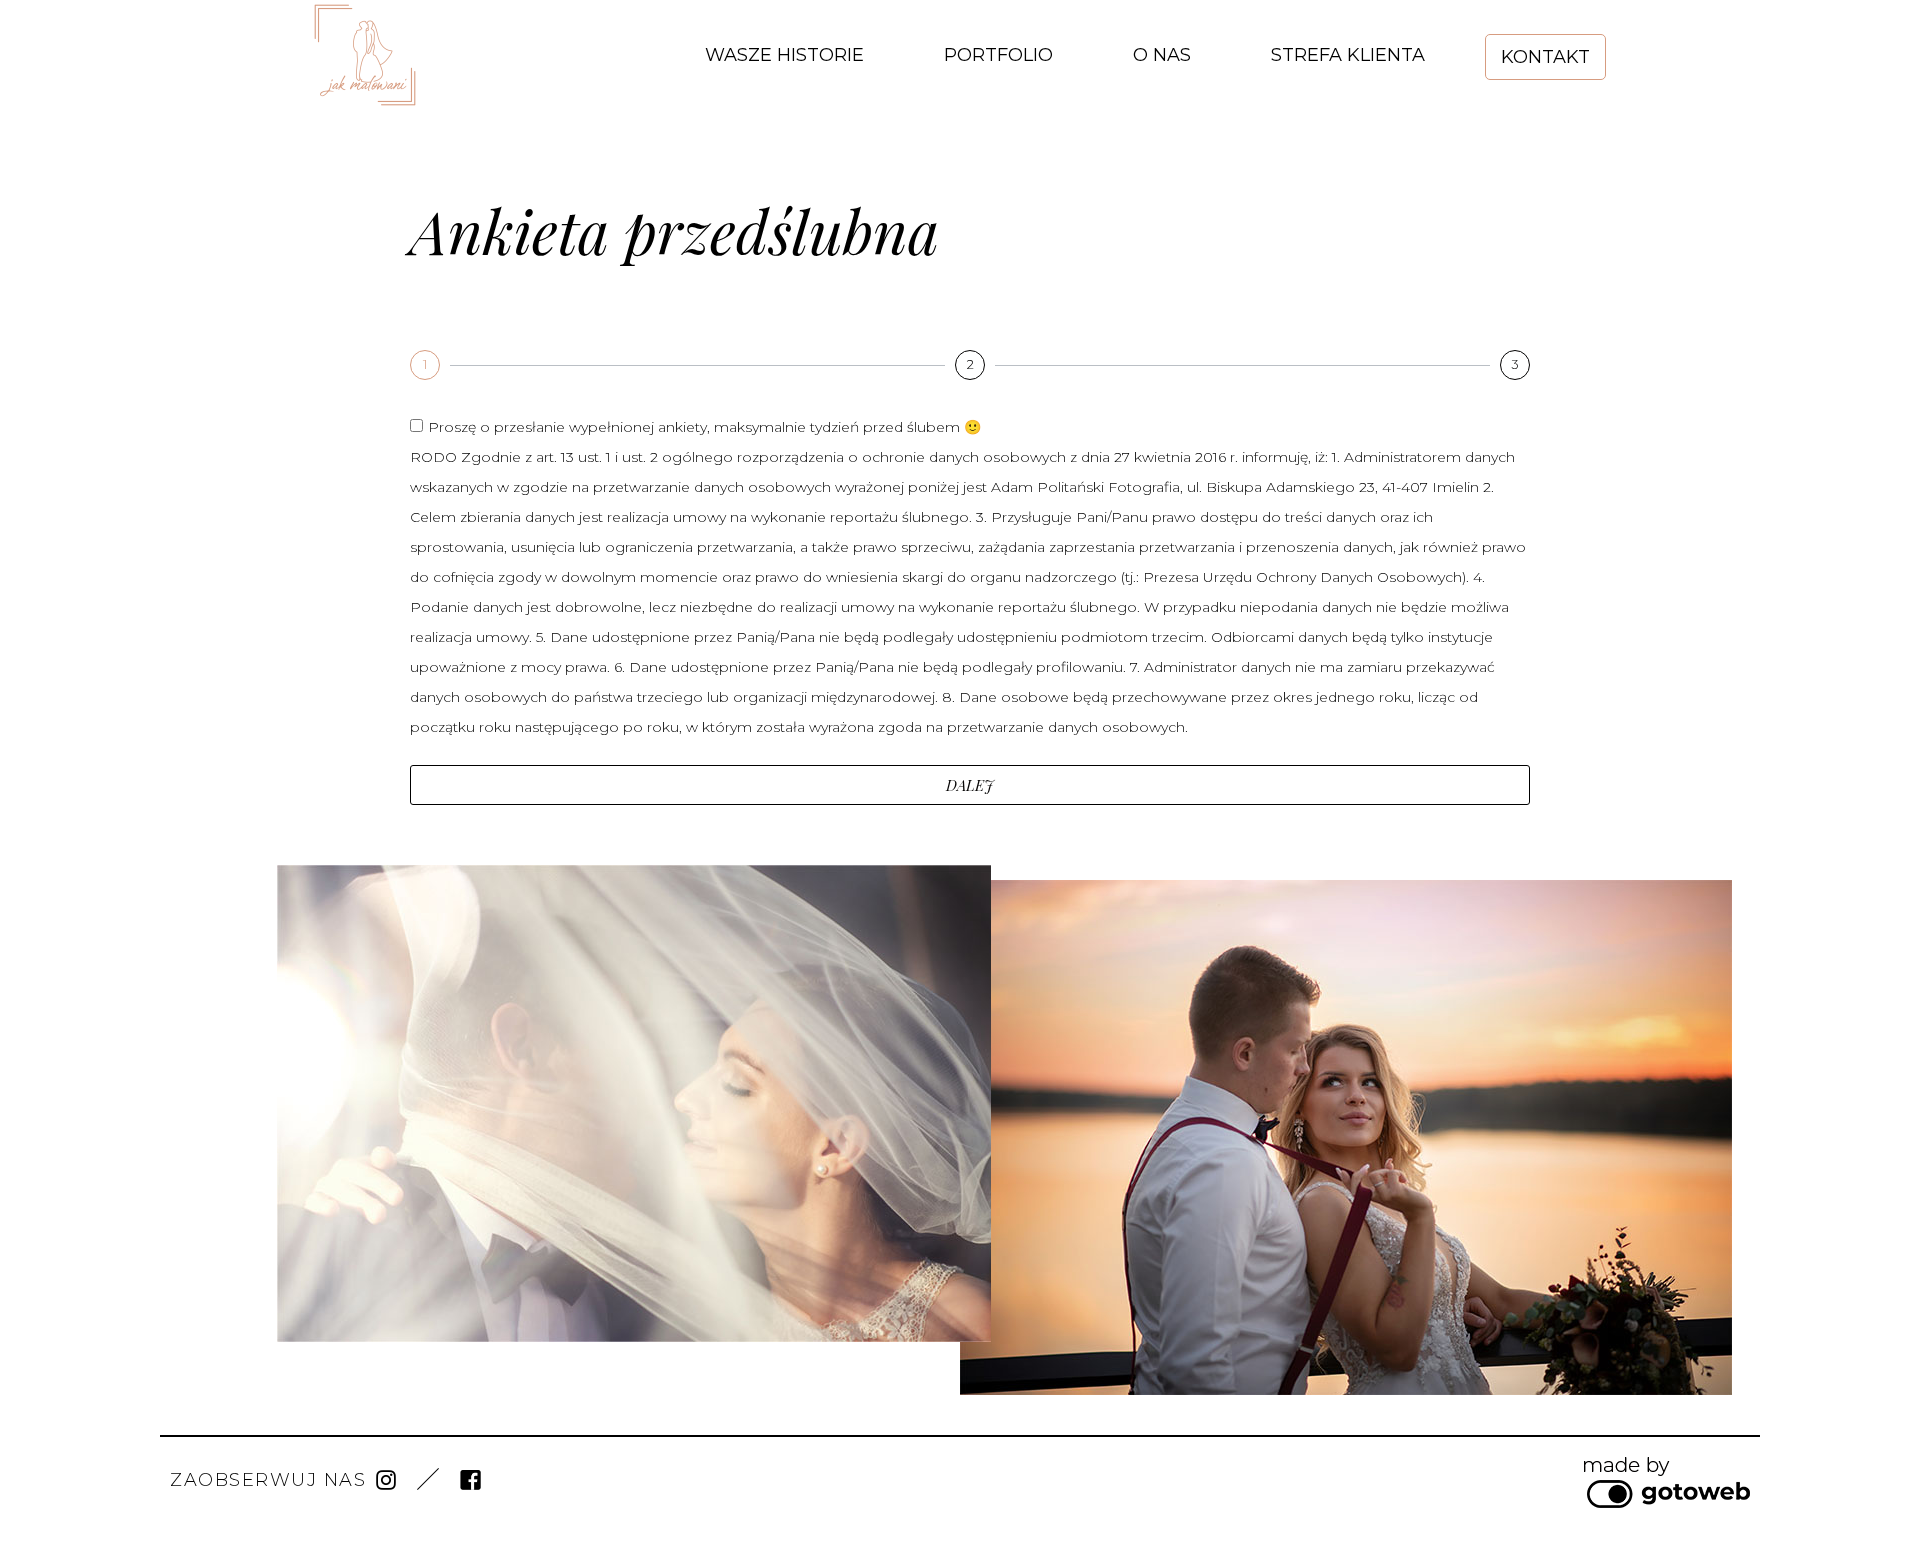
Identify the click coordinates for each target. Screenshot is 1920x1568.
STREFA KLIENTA (1348, 55)
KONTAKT (1545, 57)
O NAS (1162, 55)
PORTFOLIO (998, 55)
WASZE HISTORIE (784, 55)
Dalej (970, 785)
